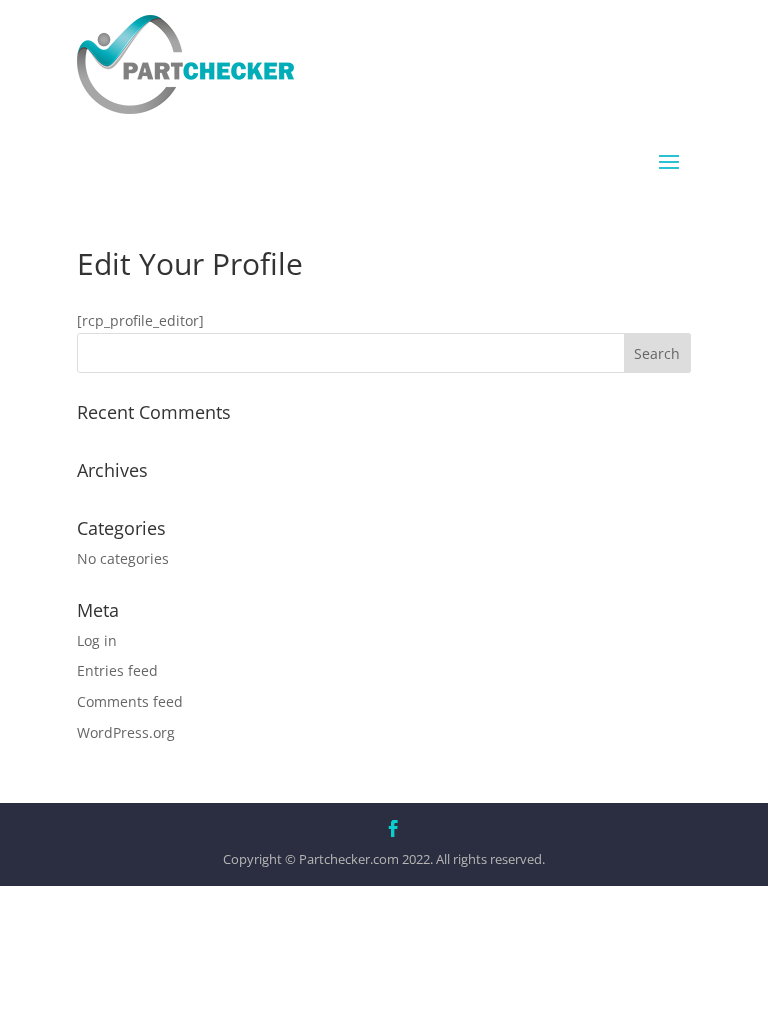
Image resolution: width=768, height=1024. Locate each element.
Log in (97, 640)
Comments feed (130, 701)
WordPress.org (126, 732)
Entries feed (117, 670)
